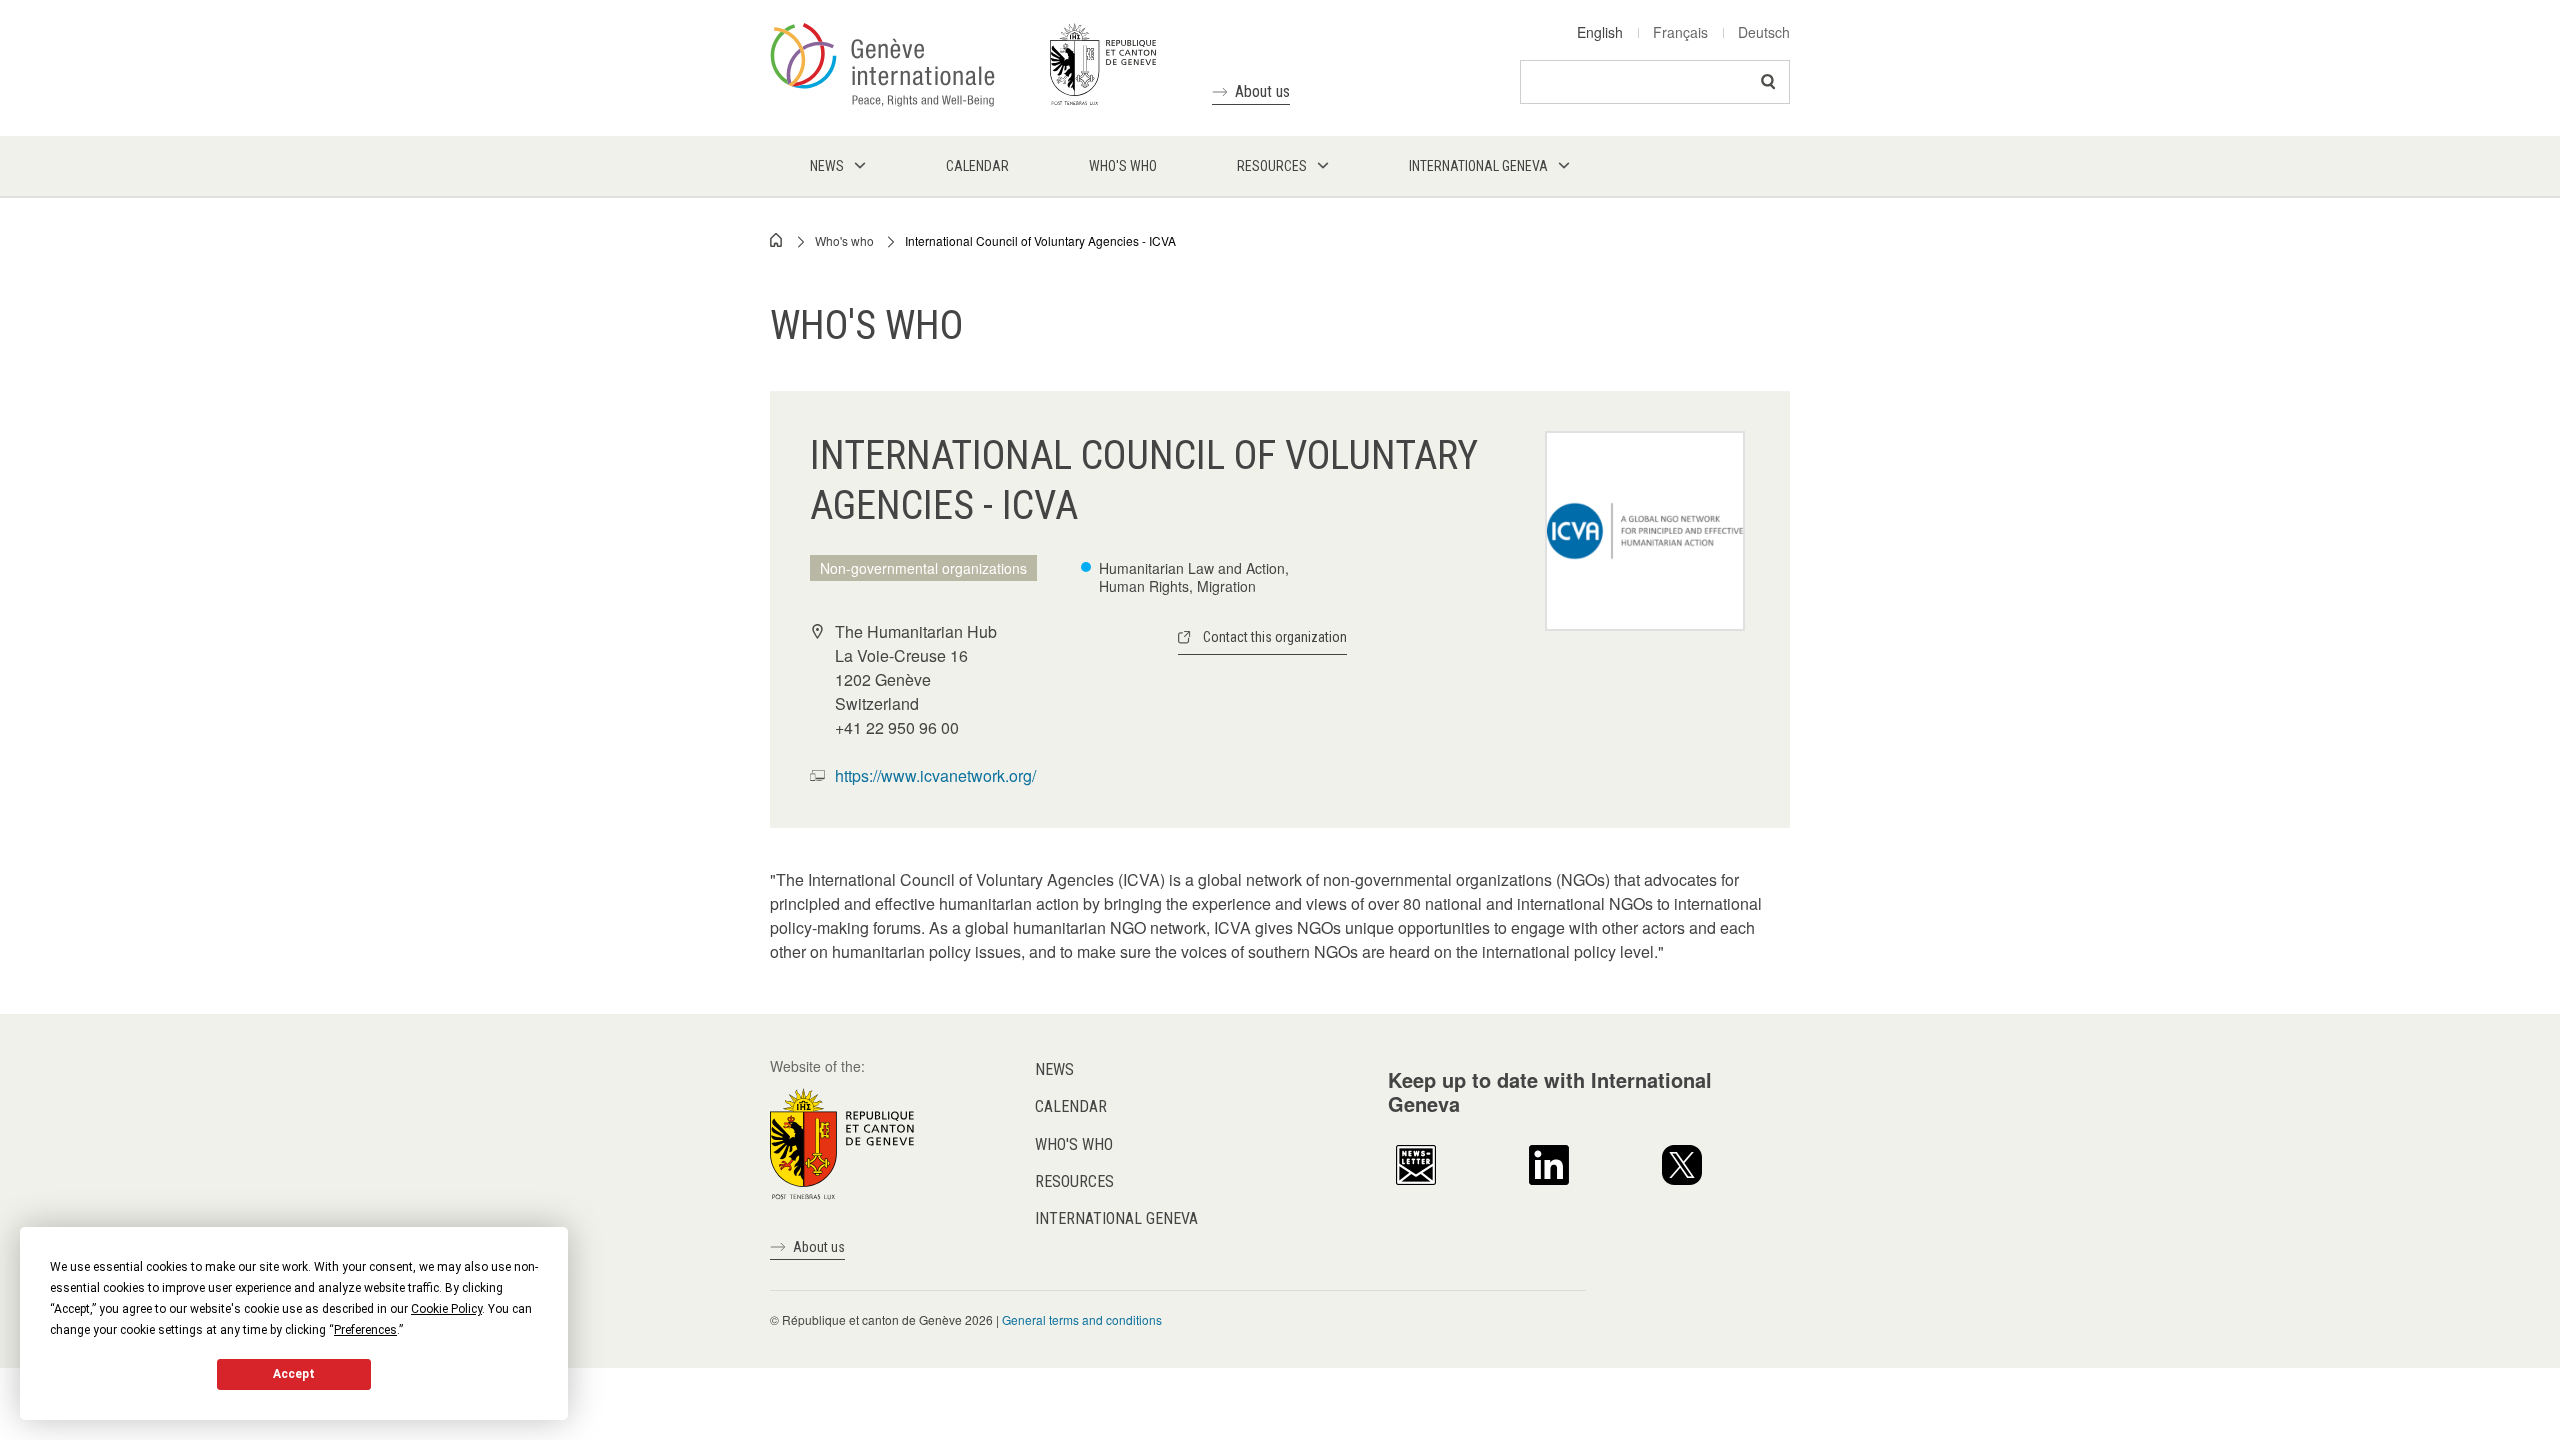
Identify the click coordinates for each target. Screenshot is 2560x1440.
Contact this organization (1275, 637)
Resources (1074, 1181)
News (1054, 1069)
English (1600, 32)
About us (1262, 91)
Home (777, 240)
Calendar (1071, 1106)
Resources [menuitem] (1272, 166)
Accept (294, 1374)
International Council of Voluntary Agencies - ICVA (1040, 240)
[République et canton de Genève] (842, 1142)
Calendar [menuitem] (977, 166)
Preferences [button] (365, 1330)
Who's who (844, 240)
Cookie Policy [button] (446, 1309)
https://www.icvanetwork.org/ (935, 775)
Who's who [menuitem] (1123, 166)
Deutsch (1764, 32)
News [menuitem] (827, 166)
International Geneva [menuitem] (1478, 166)
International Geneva (1116, 1218)
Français (1680, 32)
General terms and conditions (1082, 1319)
